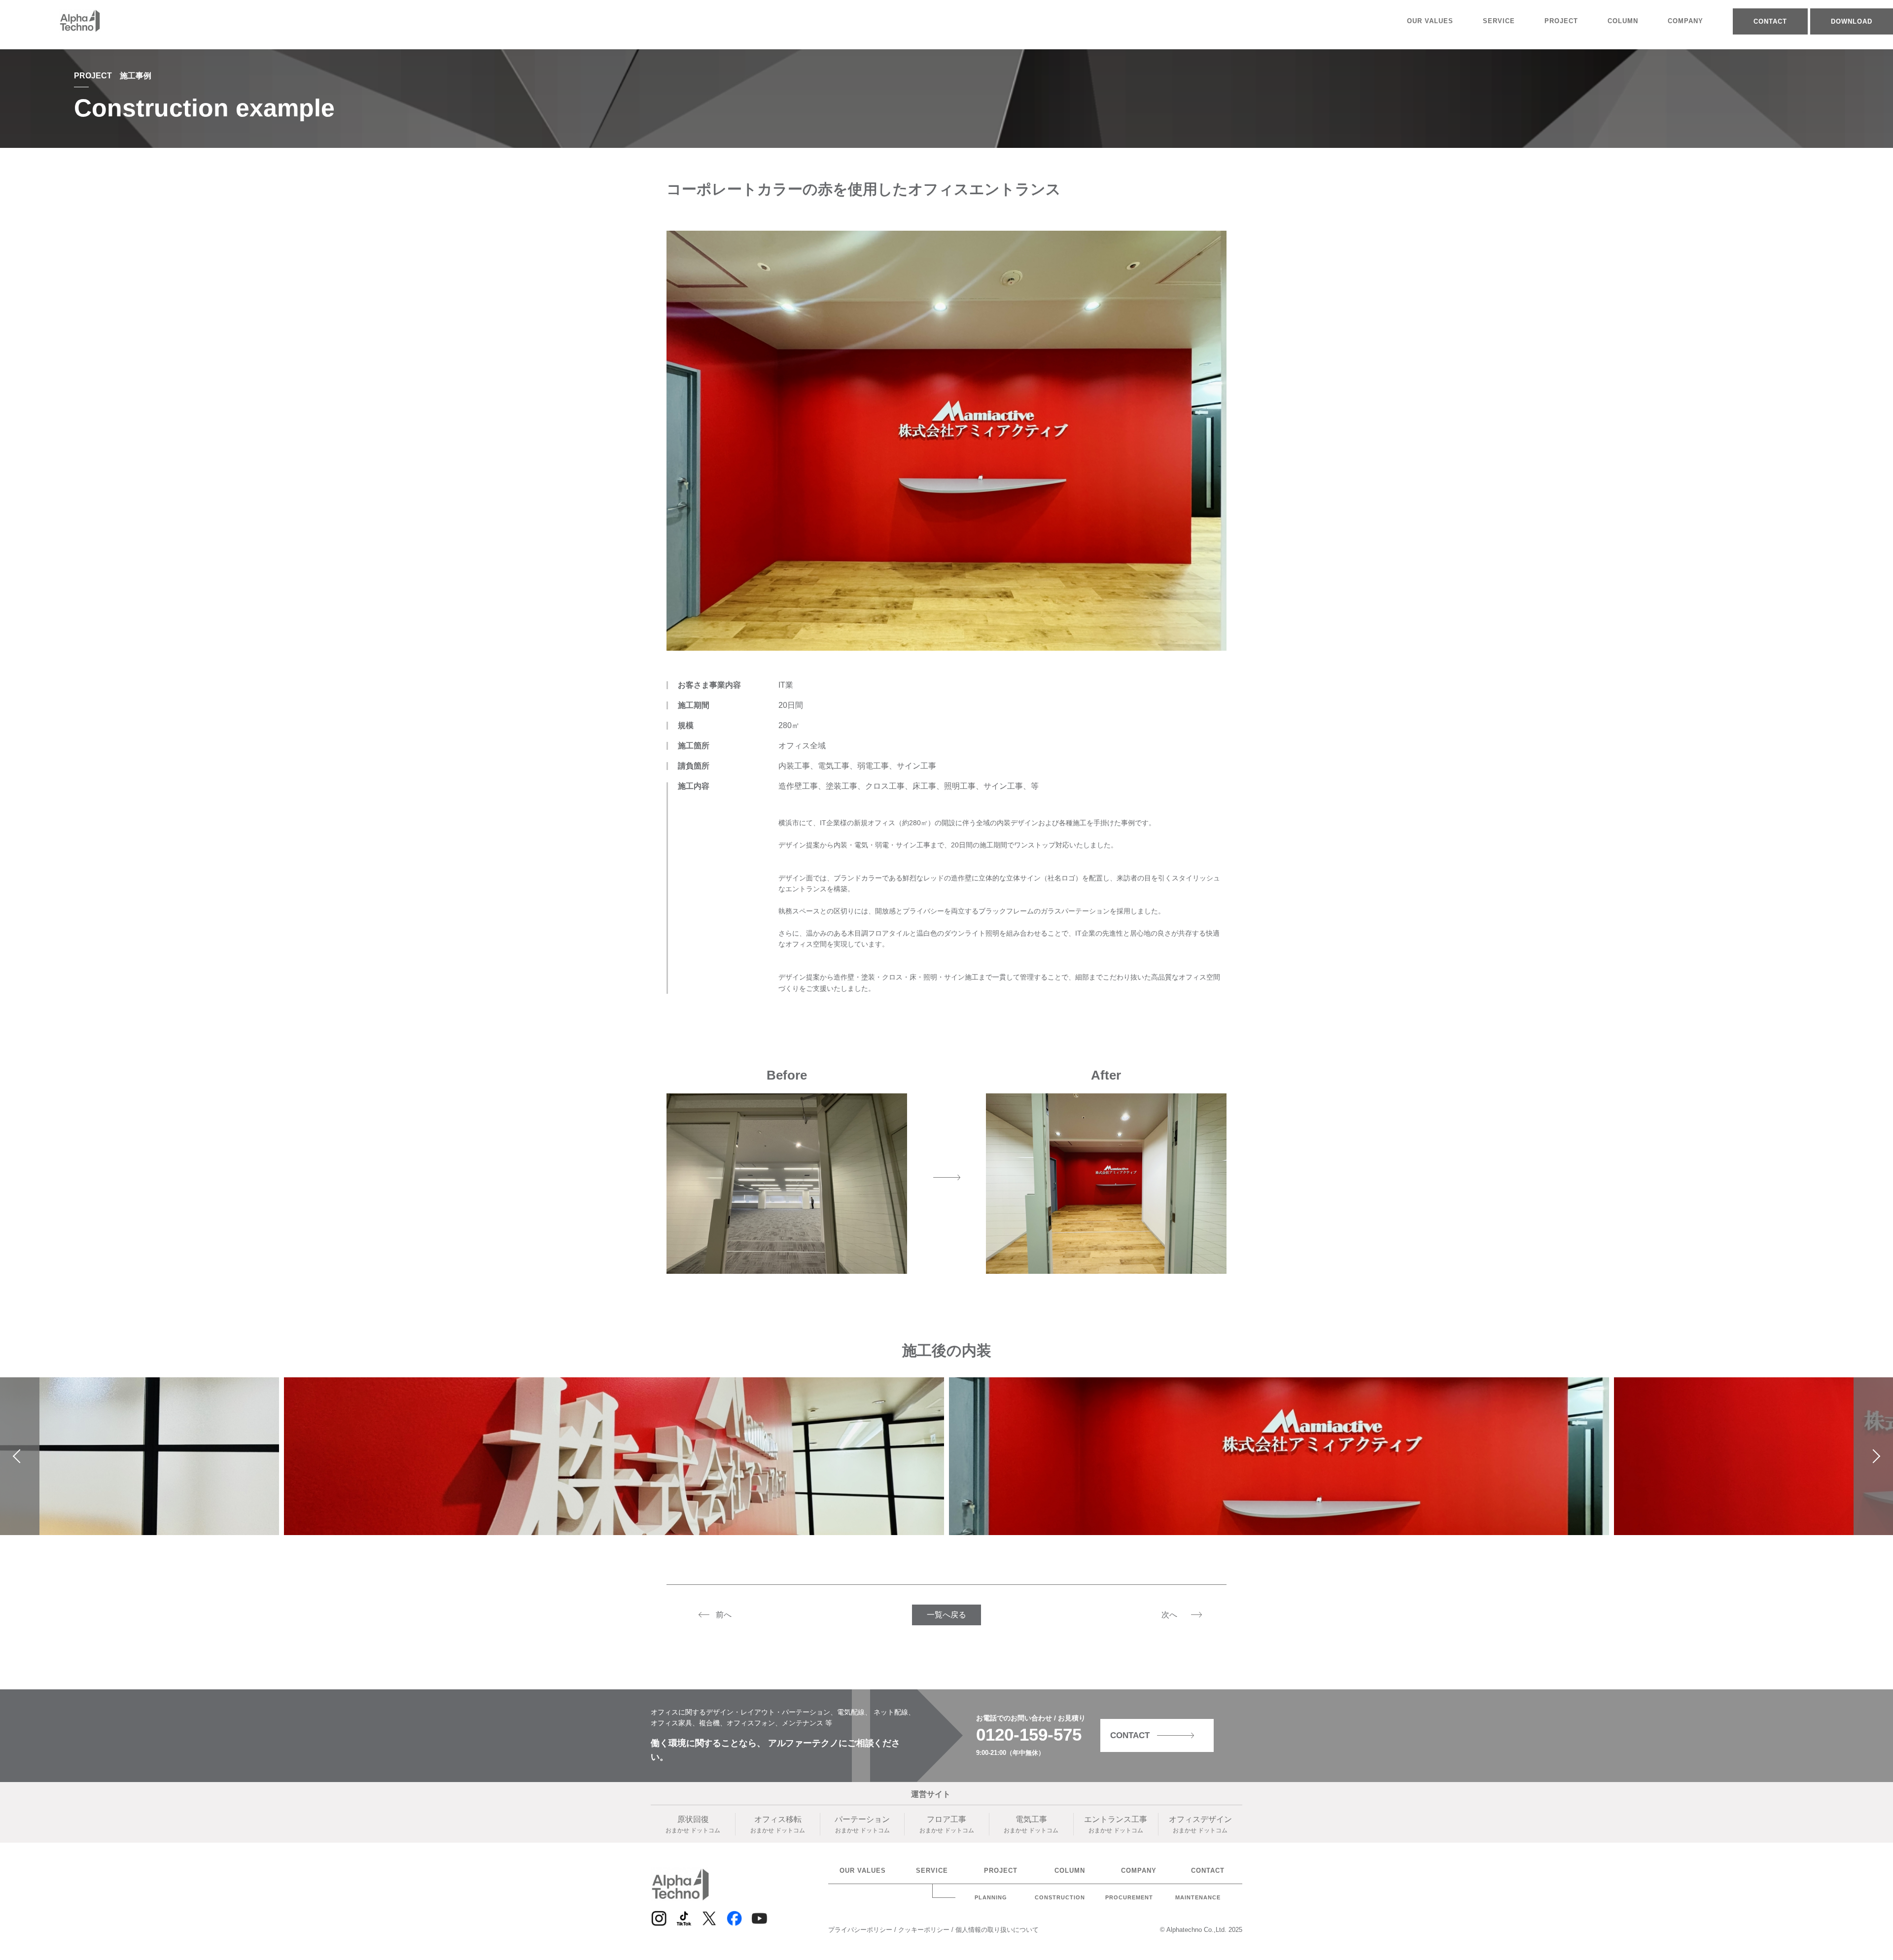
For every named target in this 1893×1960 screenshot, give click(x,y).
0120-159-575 (1029, 1734)
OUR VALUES (1430, 21)
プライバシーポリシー (861, 1930)
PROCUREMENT (1129, 1898)
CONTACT (1770, 21)
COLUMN (1623, 21)
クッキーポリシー (925, 1930)
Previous (20, 1456)
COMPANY (1685, 21)
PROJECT (1561, 21)
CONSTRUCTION (1060, 1898)
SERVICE (1499, 21)
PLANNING (991, 1898)
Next (1874, 1456)
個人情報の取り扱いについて (997, 1930)
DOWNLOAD (1852, 21)
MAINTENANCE (1198, 1898)
